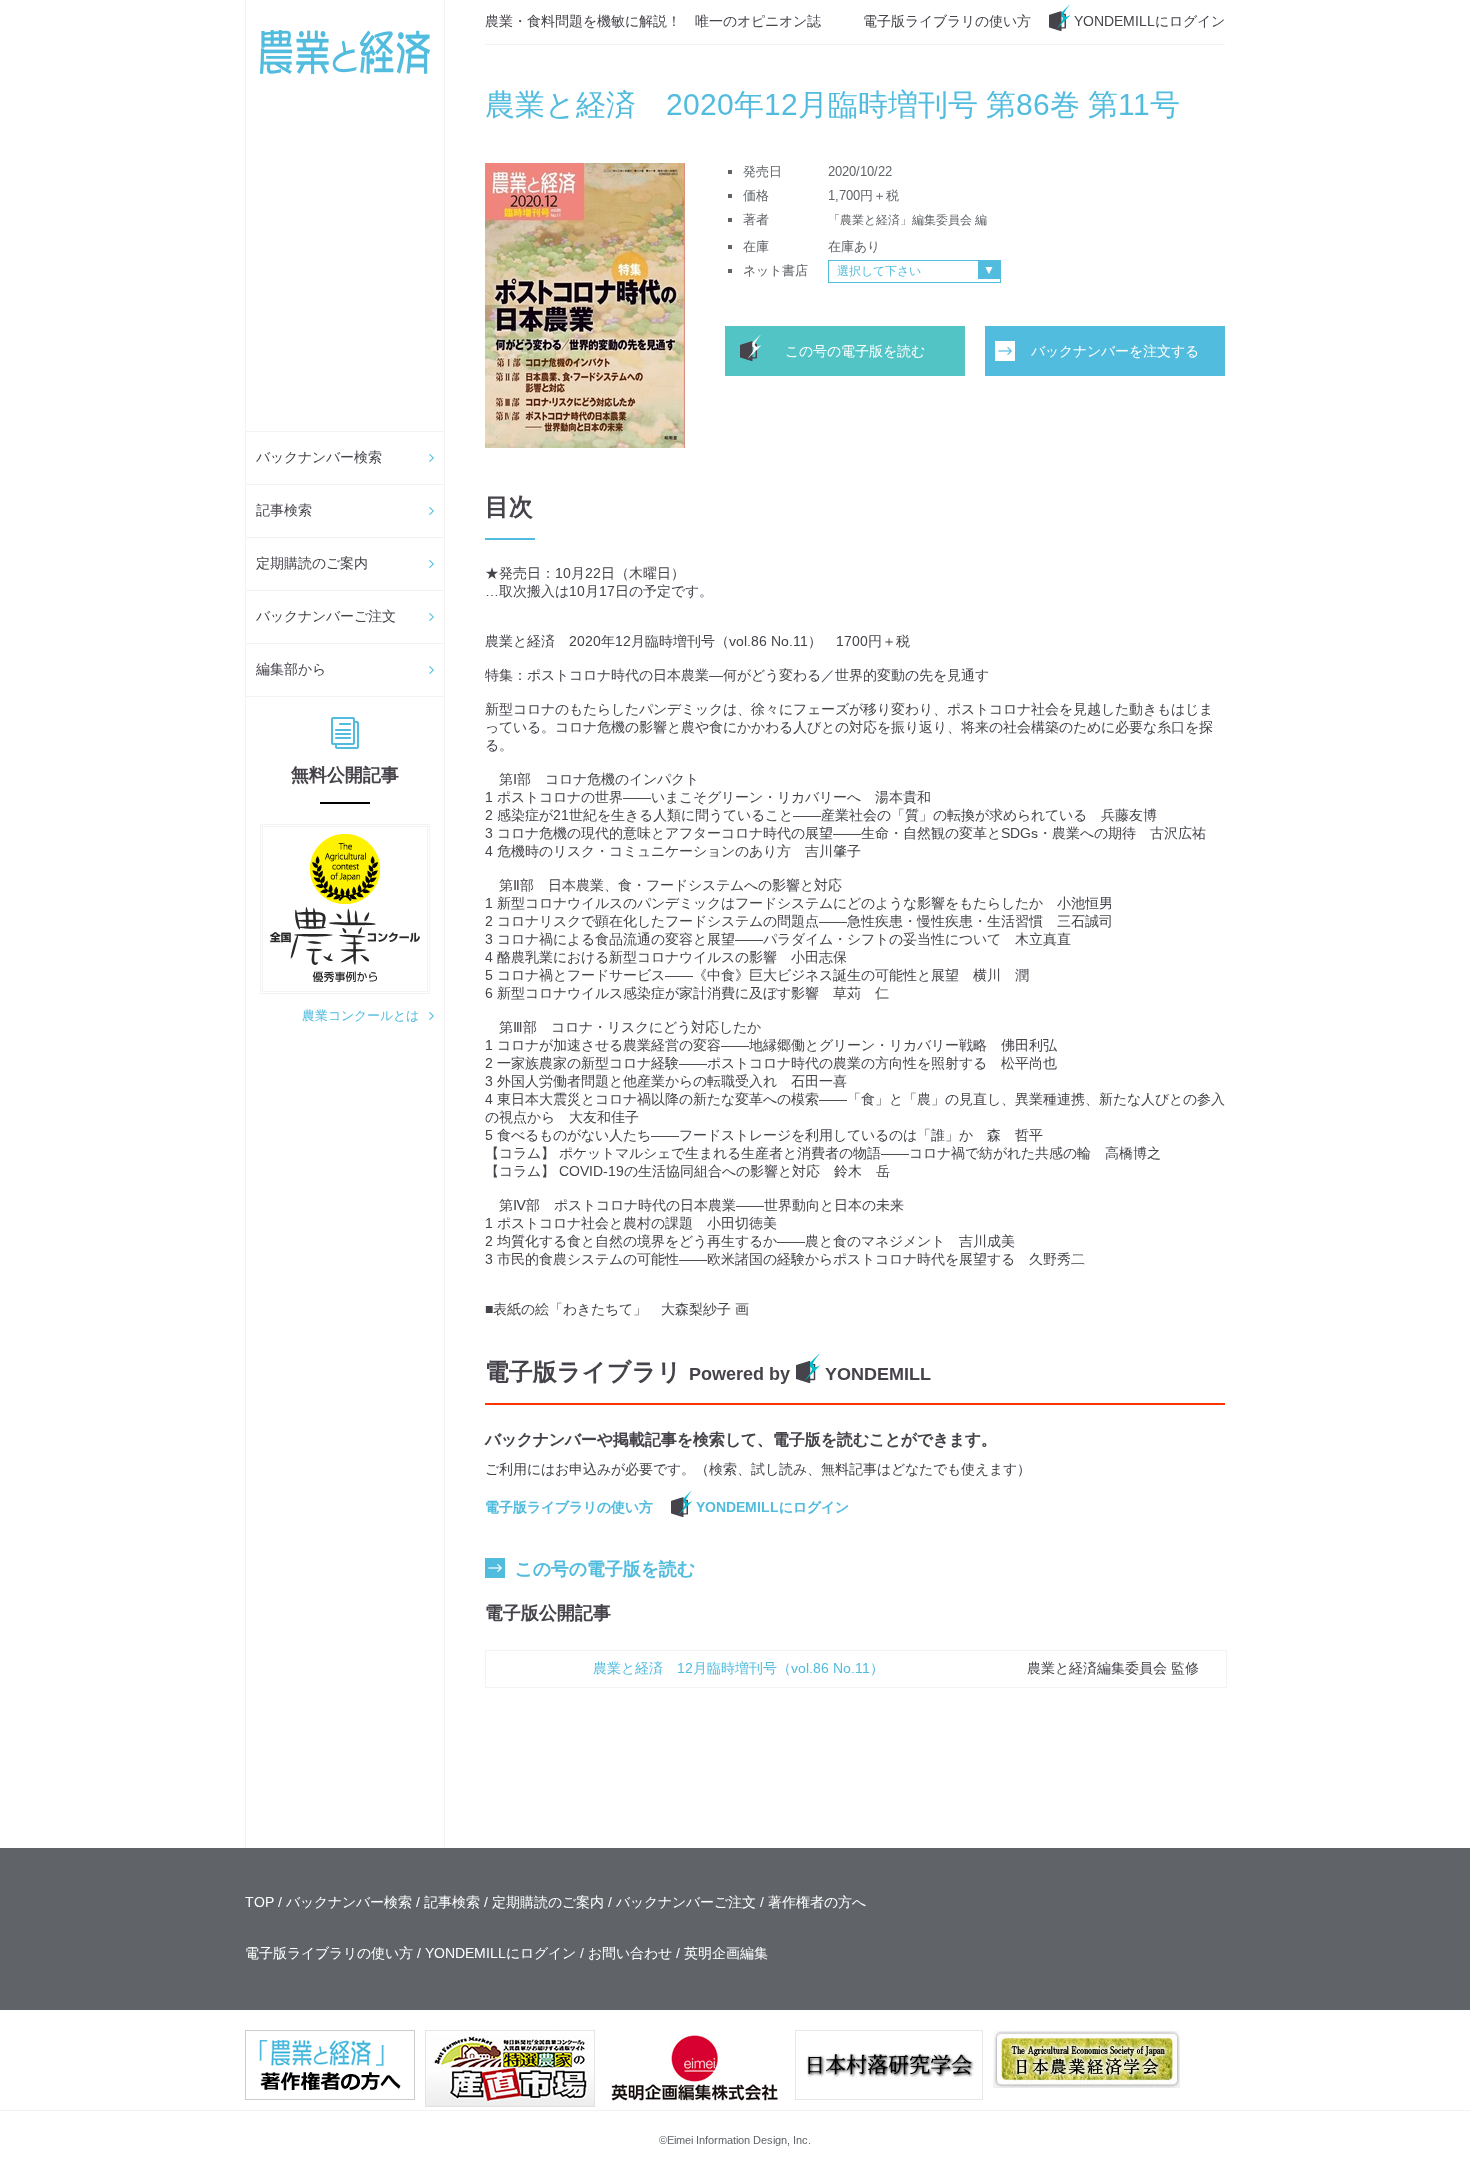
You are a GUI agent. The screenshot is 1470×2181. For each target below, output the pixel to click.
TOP (259, 1902)
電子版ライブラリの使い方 (947, 21)
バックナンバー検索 (319, 457)
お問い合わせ (630, 1953)
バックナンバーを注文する (1115, 351)
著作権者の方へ (817, 1902)
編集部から (291, 669)
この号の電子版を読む (855, 351)
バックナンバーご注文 (326, 616)
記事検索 (284, 510)
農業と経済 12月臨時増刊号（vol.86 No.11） (738, 1668)
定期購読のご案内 (312, 563)
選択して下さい (879, 271)
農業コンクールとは (360, 1015)
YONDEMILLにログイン (1149, 21)
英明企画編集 (726, 1953)
